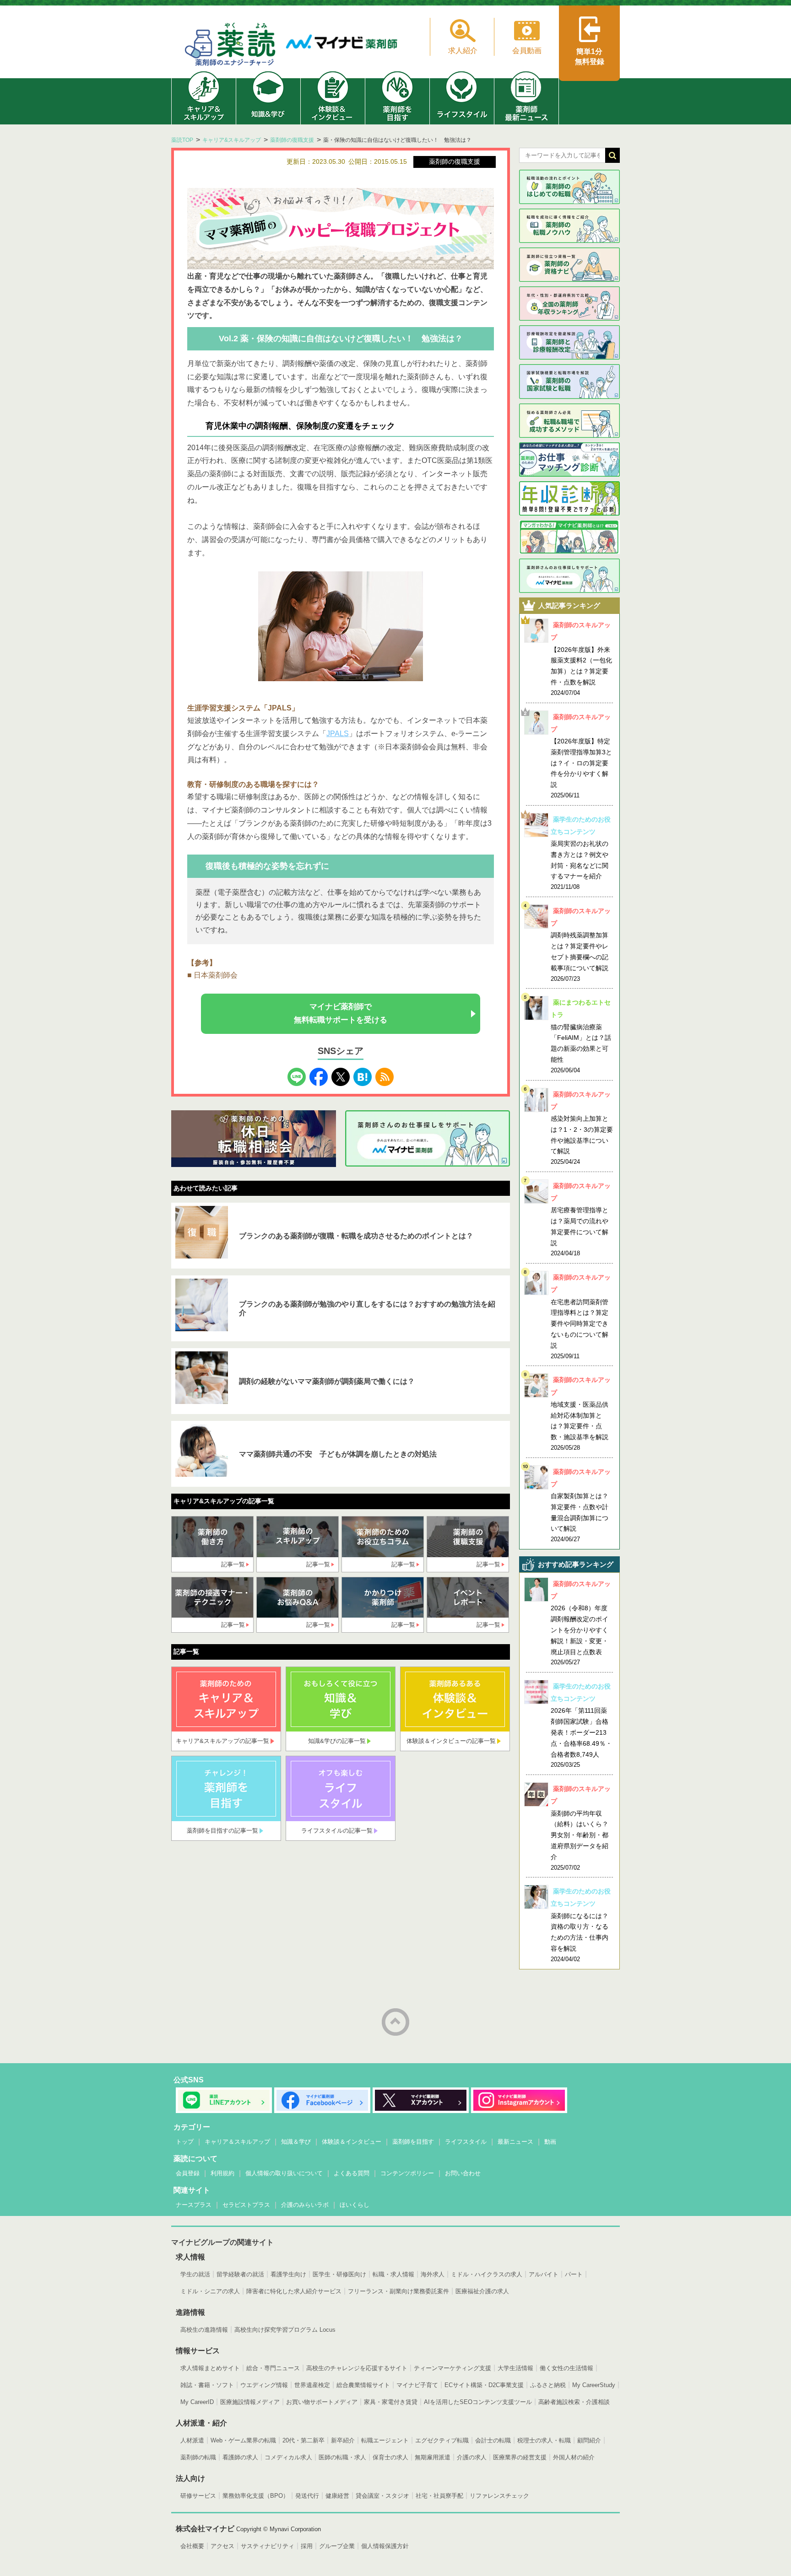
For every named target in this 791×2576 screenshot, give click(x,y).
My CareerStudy (594, 2385)
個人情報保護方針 (385, 2546)
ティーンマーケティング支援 (452, 2368)
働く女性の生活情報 (566, 2368)
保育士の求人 (390, 2457)
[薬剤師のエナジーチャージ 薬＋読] (231, 46)
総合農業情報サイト (363, 2385)
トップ (185, 2142)
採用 (307, 2546)
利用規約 (222, 2173)
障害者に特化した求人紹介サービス (294, 2291)
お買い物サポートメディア (322, 2402)
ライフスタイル (466, 2142)
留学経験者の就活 (240, 2274)
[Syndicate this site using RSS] (385, 1074)
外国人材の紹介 (574, 2457)
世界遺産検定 (312, 2385)
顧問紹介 (589, 2440)
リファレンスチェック (499, 2496)
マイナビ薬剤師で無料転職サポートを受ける (341, 1013)
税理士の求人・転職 (544, 2440)
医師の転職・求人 (342, 2457)
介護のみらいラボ (305, 2205)
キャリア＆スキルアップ (237, 2142)
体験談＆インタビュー (352, 2142)
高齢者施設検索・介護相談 (574, 2402)
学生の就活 (195, 2274)
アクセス (222, 2546)
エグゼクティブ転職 (442, 2440)
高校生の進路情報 (204, 2330)
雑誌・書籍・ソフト (207, 2385)
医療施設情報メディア (250, 2402)
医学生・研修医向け (339, 2274)
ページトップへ (395, 2022)
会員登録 (188, 2173)
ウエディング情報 (264, 2385)
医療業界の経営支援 (520, 2457)
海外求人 (433, 2274)
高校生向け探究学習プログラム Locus (285, 2330)
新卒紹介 (343, 2440)
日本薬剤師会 (216, 975)
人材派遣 (192, 2440)
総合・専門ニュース (273, 2368)
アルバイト (544, 2274)
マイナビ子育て (417, 2385)
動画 (550, 2142)
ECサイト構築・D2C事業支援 (484, 2385)
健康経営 (337, 2496)
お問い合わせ (463, 2173)
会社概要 (192, 2546)
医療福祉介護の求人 (482, 2291)
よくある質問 (352, 2173)
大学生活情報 (515, 2368)
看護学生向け (288, 2274)
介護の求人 (472, 2457)
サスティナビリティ (268, 2546)
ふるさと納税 (548, 2385)
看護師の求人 (240, 2457)
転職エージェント (385, 2440)
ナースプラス (194, 2205)
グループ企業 (337, 2546)
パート (574, 2274)
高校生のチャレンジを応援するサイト (357, 2368)
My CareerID (197, 2402)
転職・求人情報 (393, 2274)
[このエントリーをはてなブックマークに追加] (363, 1074)
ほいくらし (355, 2205)
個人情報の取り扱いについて (284, 2173)
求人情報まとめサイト (210, 2368)
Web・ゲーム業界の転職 (243, 2440)
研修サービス (198, 2496)
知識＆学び (296, 2142)
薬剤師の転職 (198, 2457)
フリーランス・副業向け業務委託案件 (398, 2291)
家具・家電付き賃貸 (391, 2402)
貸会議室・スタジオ (382, 2496)
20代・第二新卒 (303, 2440)
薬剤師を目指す (413, 2142)
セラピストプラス (246, 2205)
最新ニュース (515, 2142)
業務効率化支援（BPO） (256, 2496)
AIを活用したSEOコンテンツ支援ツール (478, 2402)
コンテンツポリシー (407, 2173)
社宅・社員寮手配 (439, 2496)
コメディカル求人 (288, 2457)
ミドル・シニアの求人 (210, 2291)
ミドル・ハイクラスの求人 (487, 2274)
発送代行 (307, 2496)
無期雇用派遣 (433, 2457)
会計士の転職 (493, 2440)
